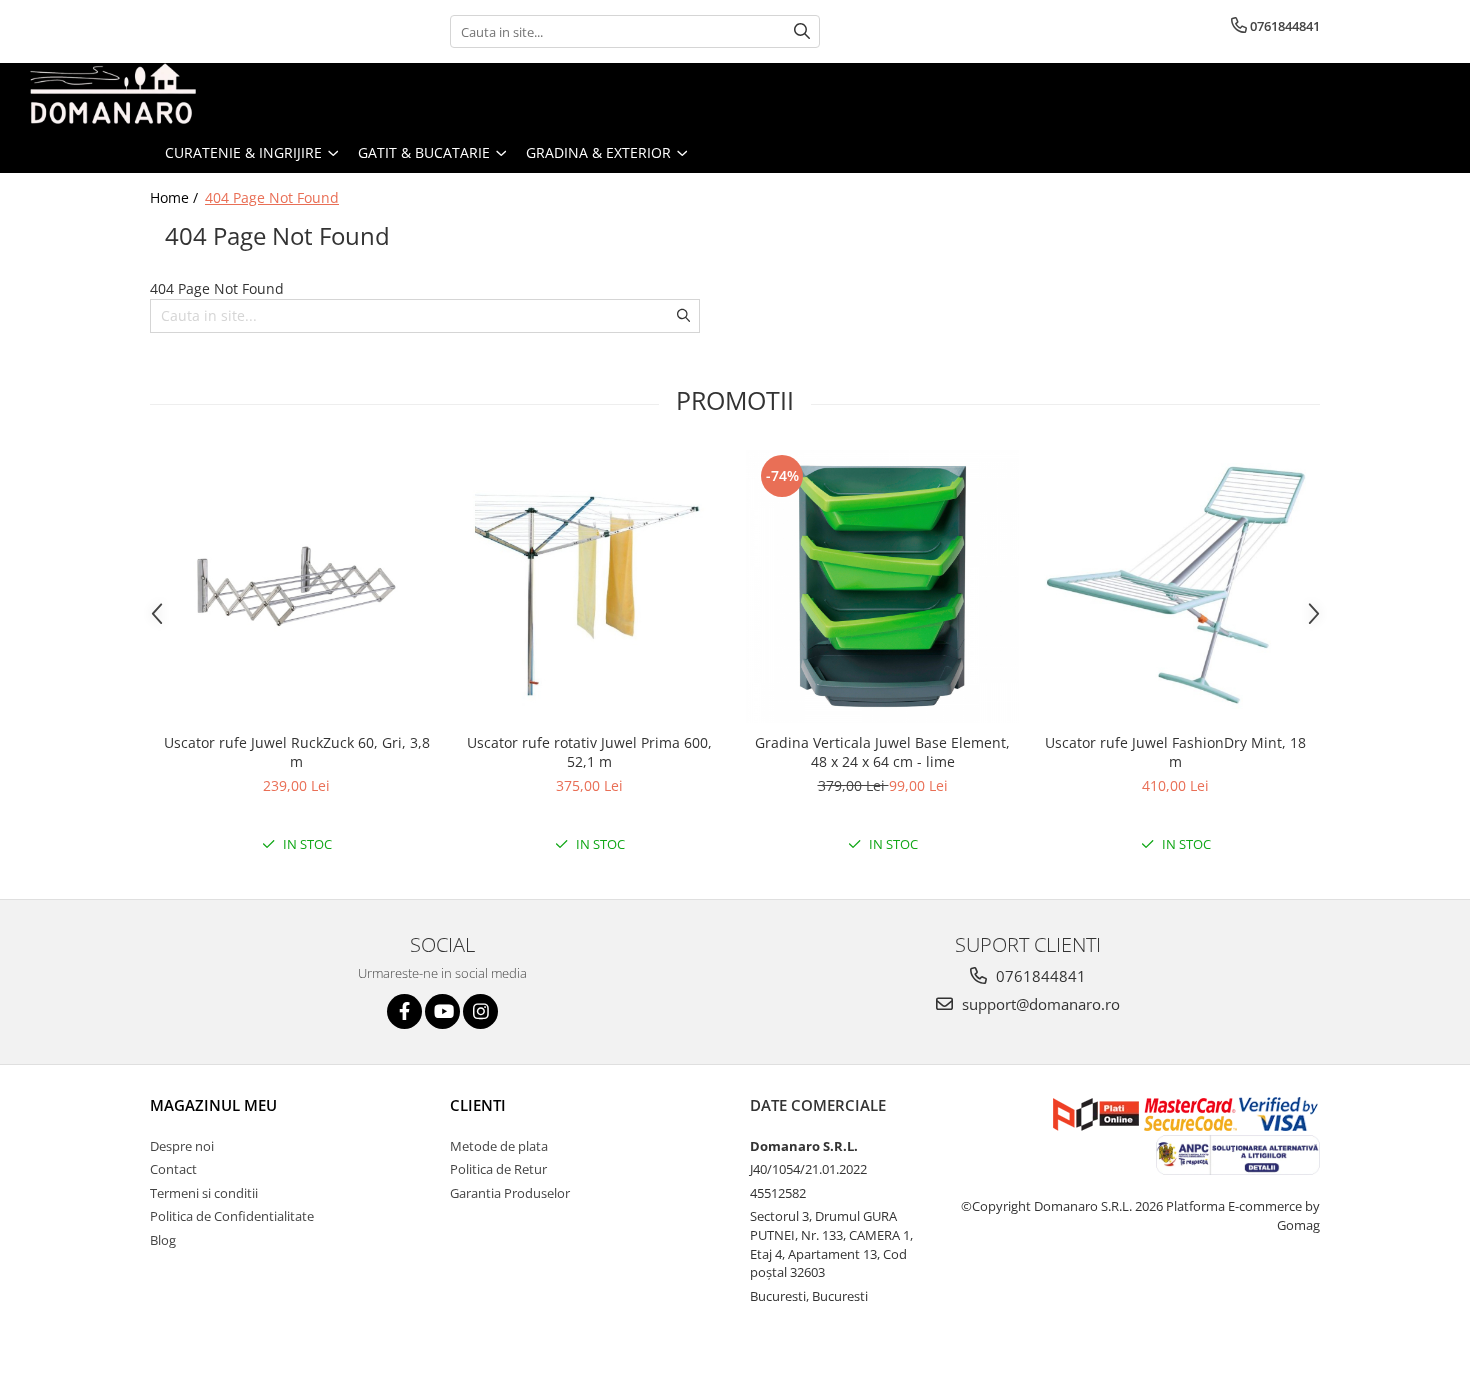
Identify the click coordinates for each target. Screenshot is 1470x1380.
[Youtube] (442, 1011)
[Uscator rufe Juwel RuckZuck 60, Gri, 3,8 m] (296, 586)
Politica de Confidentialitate (232, 1216)
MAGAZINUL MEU (213, 1105)
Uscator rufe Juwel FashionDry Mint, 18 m (1175, 752)
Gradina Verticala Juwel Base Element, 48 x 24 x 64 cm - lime (882, 752)
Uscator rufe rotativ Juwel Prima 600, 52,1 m (589, 752)
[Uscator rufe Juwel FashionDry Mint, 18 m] (1175, 586)
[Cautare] (802, 31)
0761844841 (1039, 976)
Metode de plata (499, 1146)
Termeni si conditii (204, 1193)
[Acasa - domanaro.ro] (115, 98)
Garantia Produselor (510, 1193)
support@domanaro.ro (1039, 1004)
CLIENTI (478, 1105)
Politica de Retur (498, 1169)
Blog (163, 1240)
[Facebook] (404, 1011)
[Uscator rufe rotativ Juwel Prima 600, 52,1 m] (589, 586)
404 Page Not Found (272, 197)
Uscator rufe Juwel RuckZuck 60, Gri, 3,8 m (297, 752)
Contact (173, 1169)
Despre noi (182, 1146)
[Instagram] (480, 1011)
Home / (176, 197)
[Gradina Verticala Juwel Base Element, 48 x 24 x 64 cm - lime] (882, 586)
